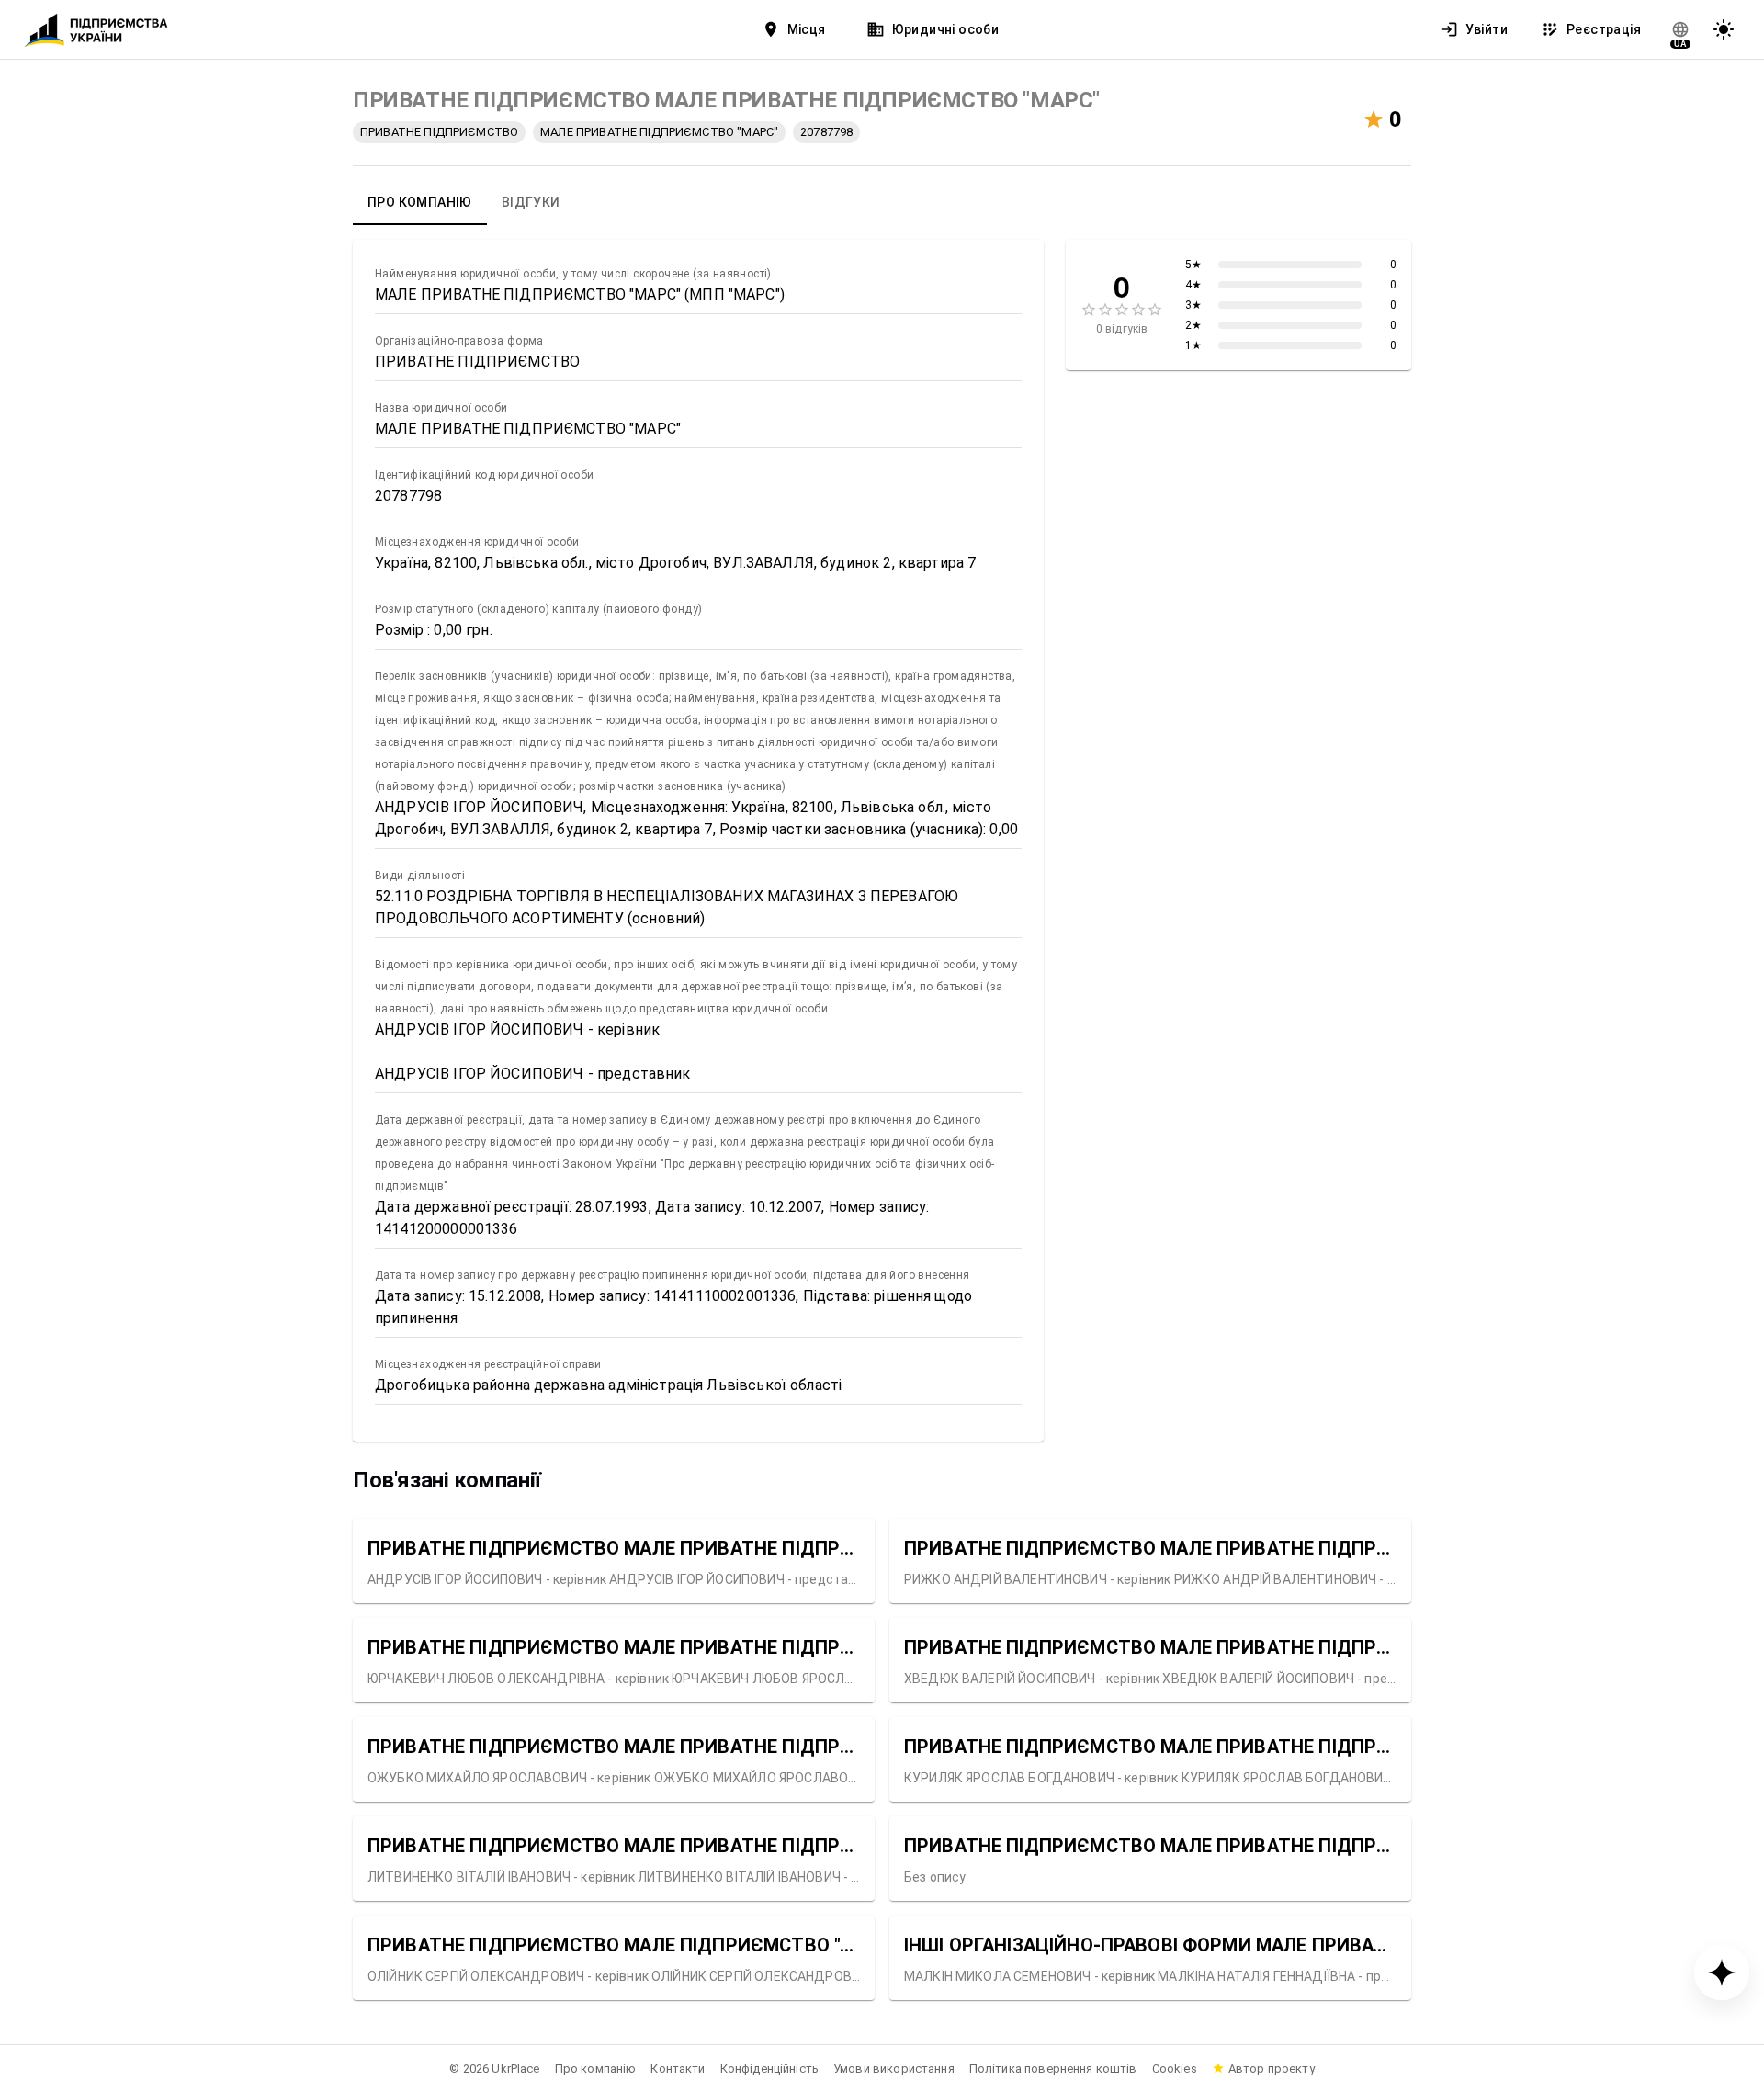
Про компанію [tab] (420, 202)
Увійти (1487, 29)
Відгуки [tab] (531, 202)
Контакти (678, 2069)
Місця (807, 29)
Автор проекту (1272, 2069)
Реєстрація (1604, 29)
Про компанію (596, 2069)
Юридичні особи (946, 29)
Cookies (1175, 2069)
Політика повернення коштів (1053, 2069)
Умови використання (894, 2069)
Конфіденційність (769, 2069)
